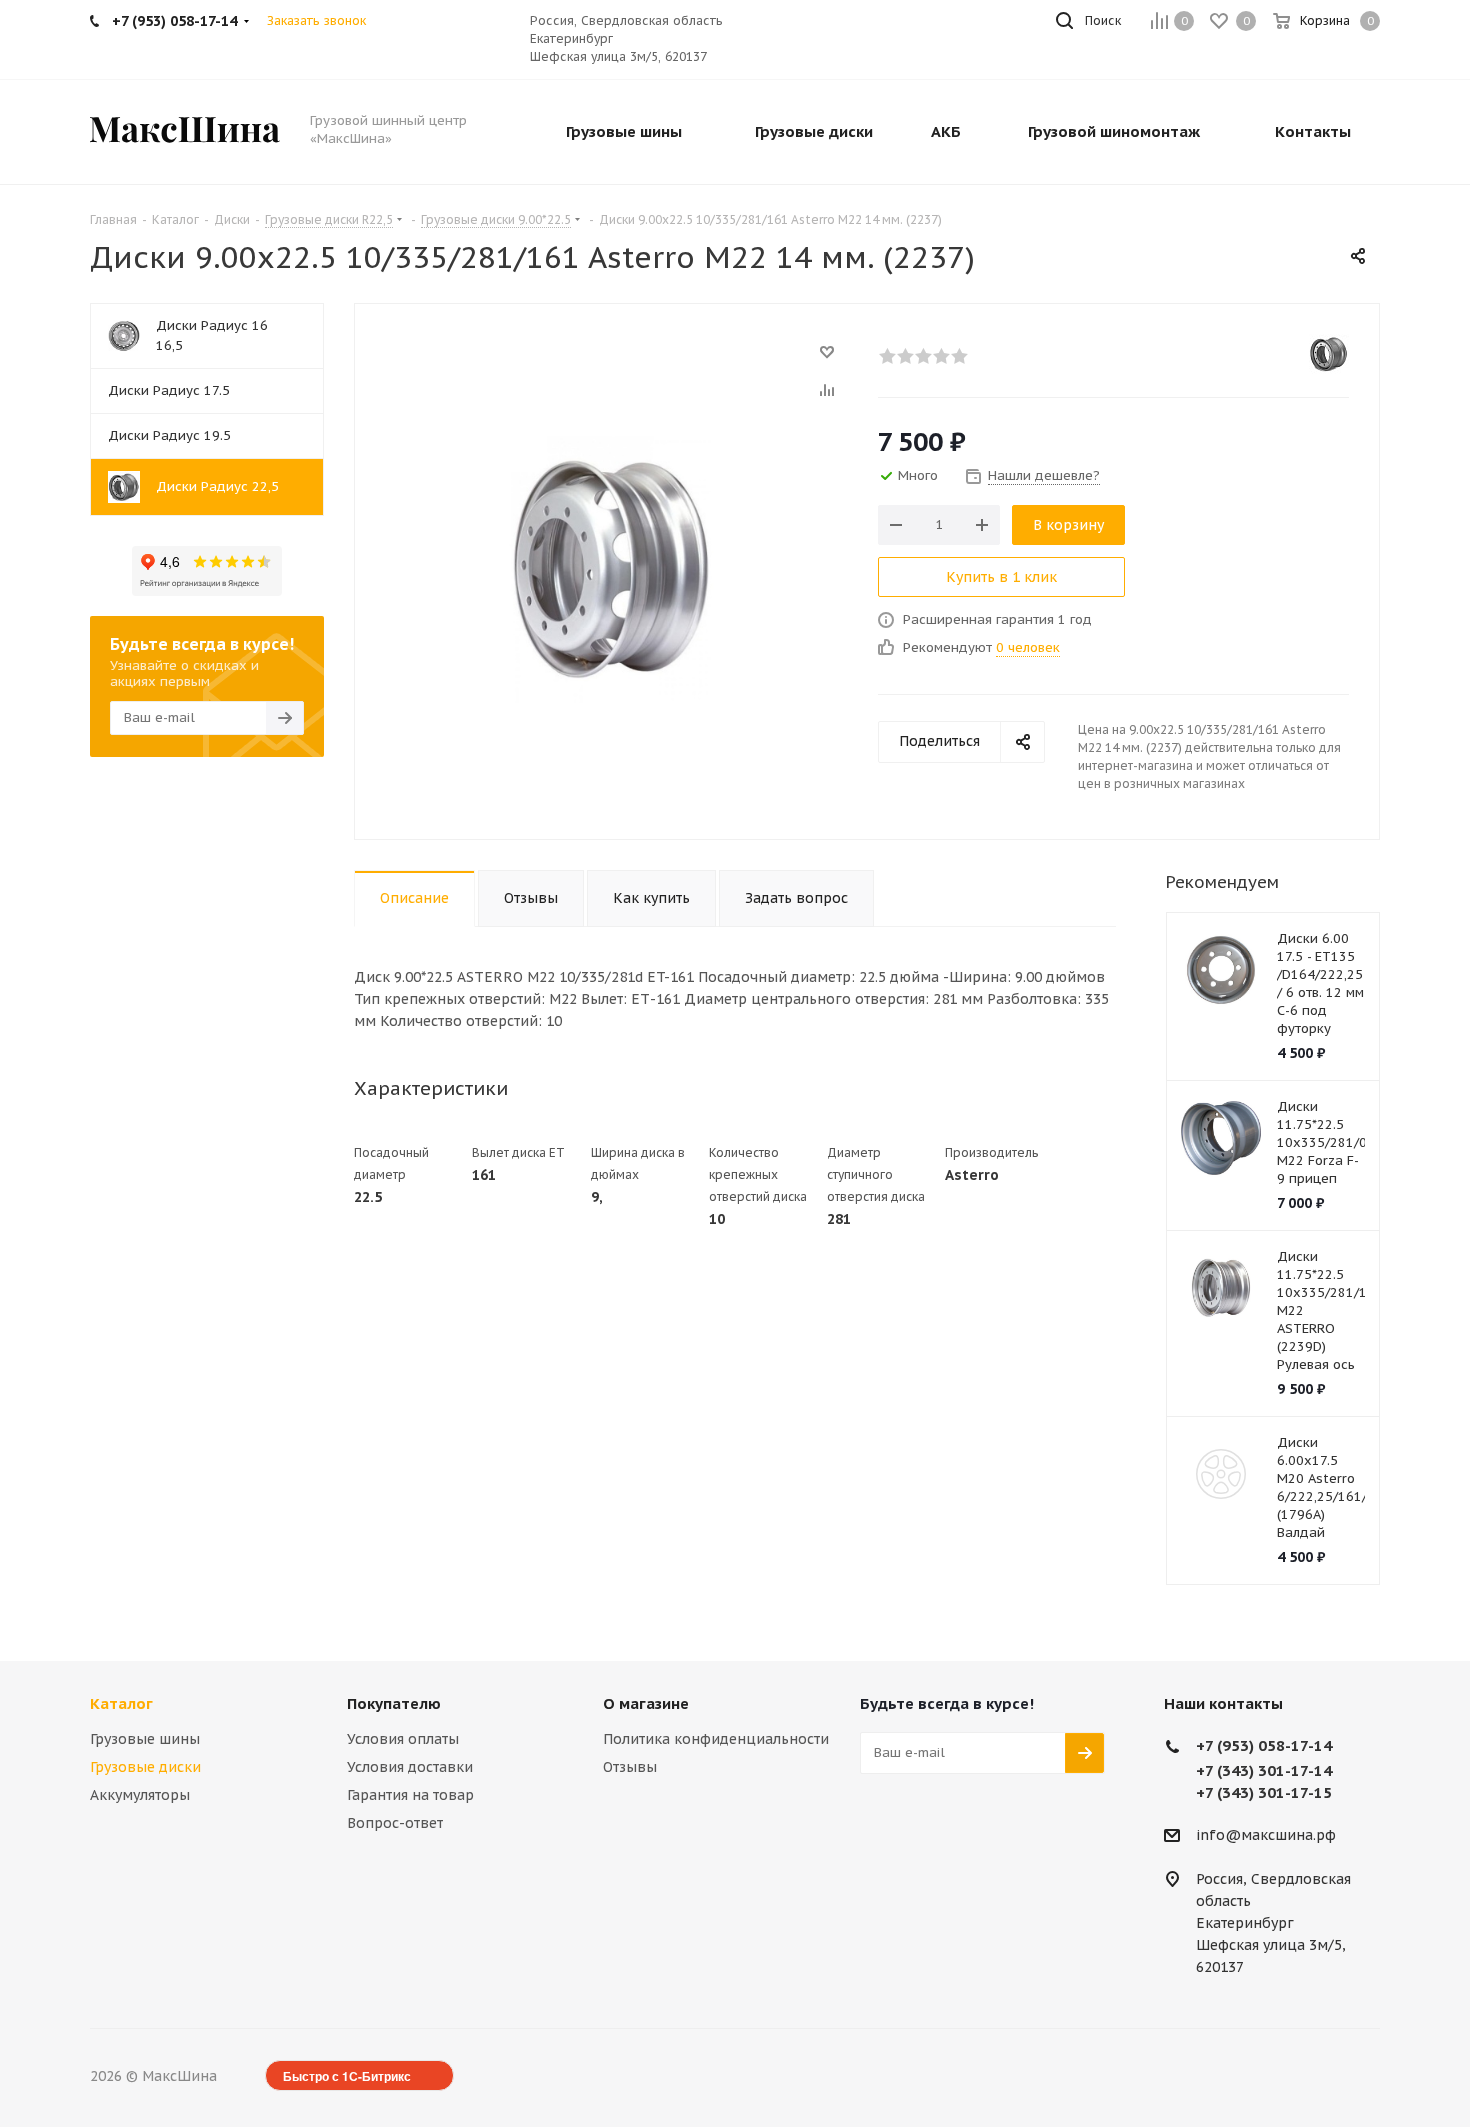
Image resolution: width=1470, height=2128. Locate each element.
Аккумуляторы (140, 1795)
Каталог (121, 1703)
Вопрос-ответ (395, 1823)
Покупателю (394, 1703)
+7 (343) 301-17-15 (1264, 1792)
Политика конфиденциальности (716, 1739)
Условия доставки (410, 1767)
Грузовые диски (145, 1767)
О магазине (646, 1703)
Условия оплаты (403, 1739)
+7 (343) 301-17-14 (1264, 1770)
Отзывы (630, 1767)
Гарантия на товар (410, 1795)
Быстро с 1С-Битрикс (347, 2076)
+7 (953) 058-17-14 (1264, 1745)
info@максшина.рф (1266, 1835)
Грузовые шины (145, 1739)
